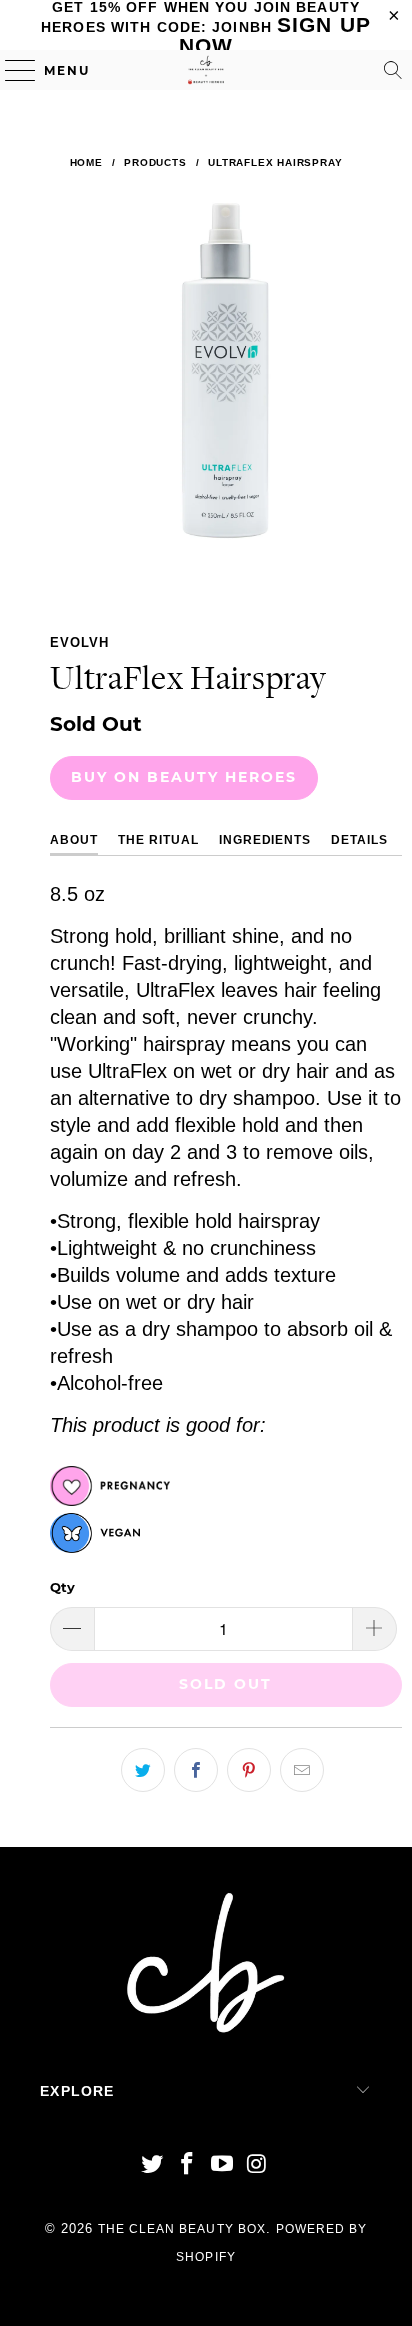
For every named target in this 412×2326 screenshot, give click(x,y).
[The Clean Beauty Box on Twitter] (153, 2165)
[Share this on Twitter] (143, 1770)
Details (359, 840)
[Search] (393, 70)
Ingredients (265, 840)
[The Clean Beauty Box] (206, 70)
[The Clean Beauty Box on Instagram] (257, 2165)
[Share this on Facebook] (196, 1770)
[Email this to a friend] (302, 1770)
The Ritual (158, 840)
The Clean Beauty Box (182, 2229)
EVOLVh (79, 642)
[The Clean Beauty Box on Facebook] (188, 2165)
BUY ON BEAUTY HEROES (184, 777)
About (74, 840)
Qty (62, 1587)
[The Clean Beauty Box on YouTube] (222, 2165)
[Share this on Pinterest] (249, 1770)
